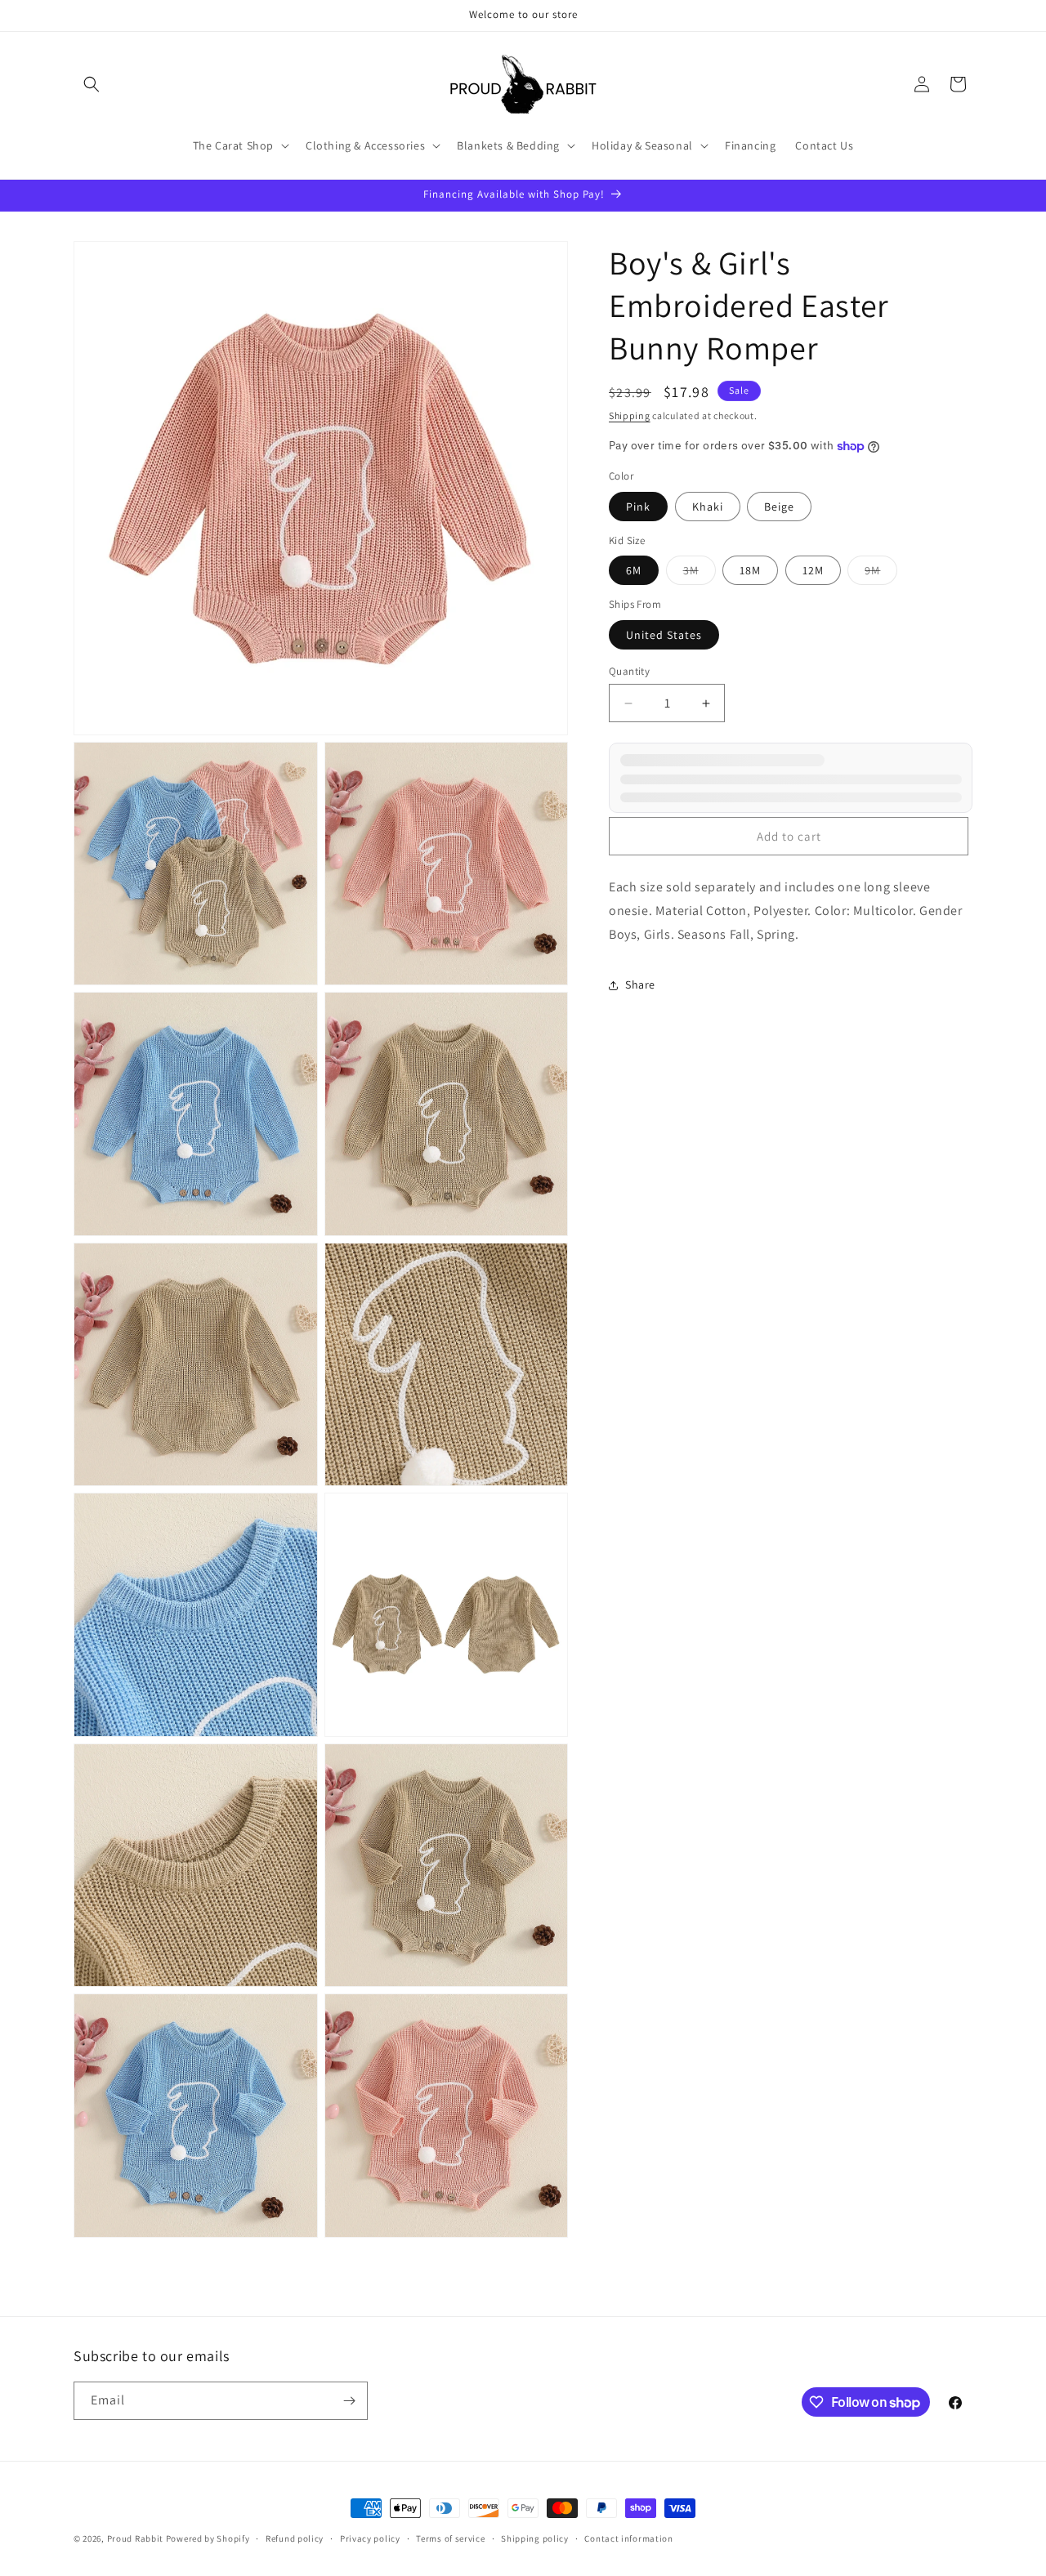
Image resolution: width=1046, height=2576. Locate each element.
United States (664, 635)
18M (750, 570)
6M (634, 570)
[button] (92, 84)
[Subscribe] (349, 2401)
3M (700, 574)
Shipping (630, 415)
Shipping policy (535, 2538)
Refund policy (295, 2538)
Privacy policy (370, 2538)
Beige (779, 507)
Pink (638, 507)
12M (813, 570)
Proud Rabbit (135, 2538)
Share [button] (640, 984)
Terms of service (450, 2538)
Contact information (628, 2538)
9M (881, 574)
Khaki (708, 507)
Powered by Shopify (208, 2538)
